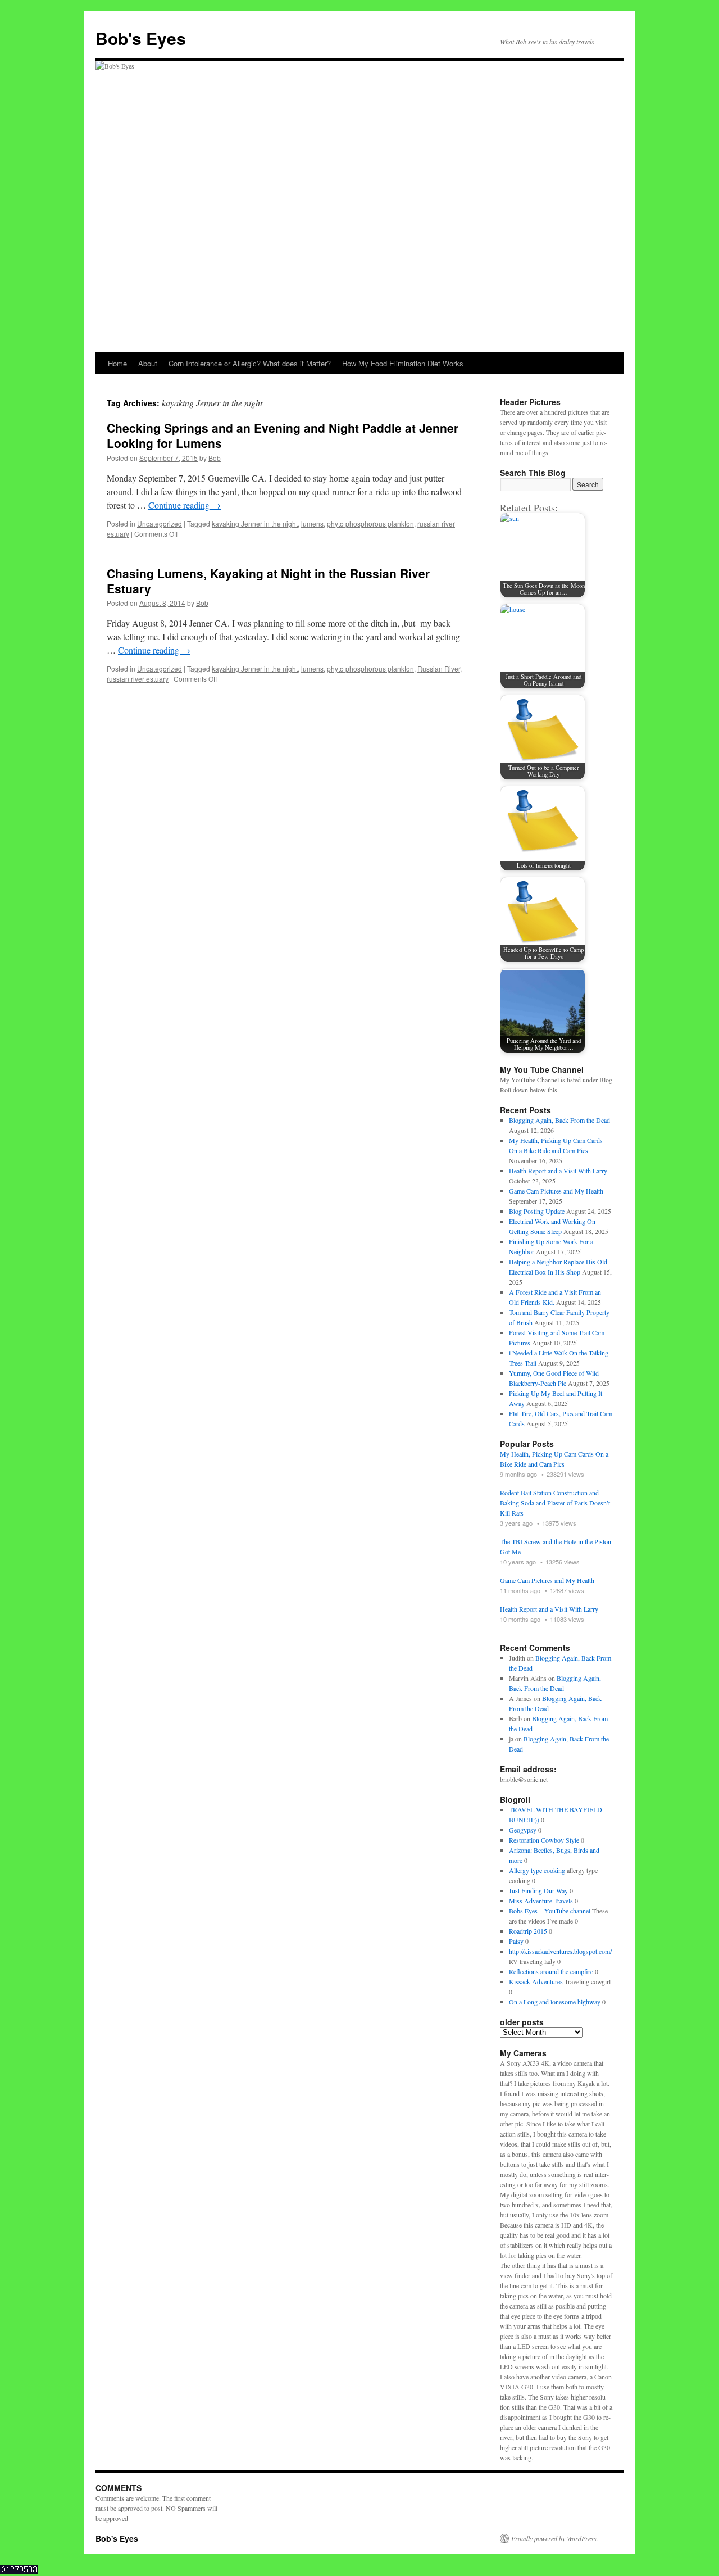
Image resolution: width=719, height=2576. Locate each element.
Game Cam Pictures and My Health (556, 1191)
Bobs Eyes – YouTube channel (550, 1911)
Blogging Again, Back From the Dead (559, 1120)
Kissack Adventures (536, 1981)
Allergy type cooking (537, 1870)
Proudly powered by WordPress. (555, 2538)
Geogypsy (523, 1830)
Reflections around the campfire (551, 1971)
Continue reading (185, 505)
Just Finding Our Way (538, 1890)
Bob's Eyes (141, 38)
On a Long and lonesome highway (555, 2002)
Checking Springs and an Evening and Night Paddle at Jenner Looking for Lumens (283, 435)
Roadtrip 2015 (528, 1931)
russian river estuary (138, 679)
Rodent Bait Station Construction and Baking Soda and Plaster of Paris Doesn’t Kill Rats (555, 1503)
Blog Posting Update (537, 1211)
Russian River (439, 668)
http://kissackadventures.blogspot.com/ (560, 1951)
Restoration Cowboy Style (544, 1840)
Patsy (516, 1941)
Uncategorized (160, 523)
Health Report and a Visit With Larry (558, 1171)
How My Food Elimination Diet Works (403, 363)
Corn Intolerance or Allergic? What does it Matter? (250, 363)
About (148, 363)
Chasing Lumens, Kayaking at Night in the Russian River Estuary (268, 581)
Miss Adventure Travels (541, 1901)
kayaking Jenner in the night (255, 523)
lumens (312, 523)
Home (117, 363)
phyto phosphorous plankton (370, 523)
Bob (215, 458)
